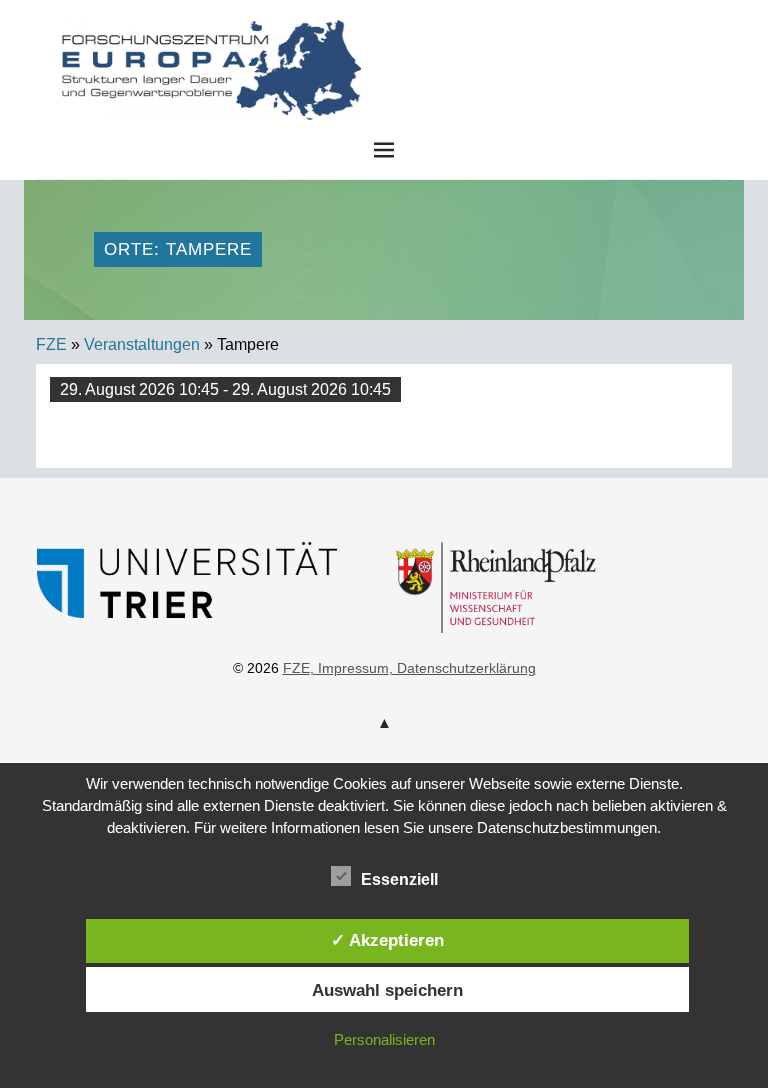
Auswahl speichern (387, 990)
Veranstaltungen (142, 344)
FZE (534, 39)
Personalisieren (384, 1039)
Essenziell (399, 879)
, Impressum (349, 668)
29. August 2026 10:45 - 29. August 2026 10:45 (225, 389)
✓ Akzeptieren (387, 940)
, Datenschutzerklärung (462, 668)
